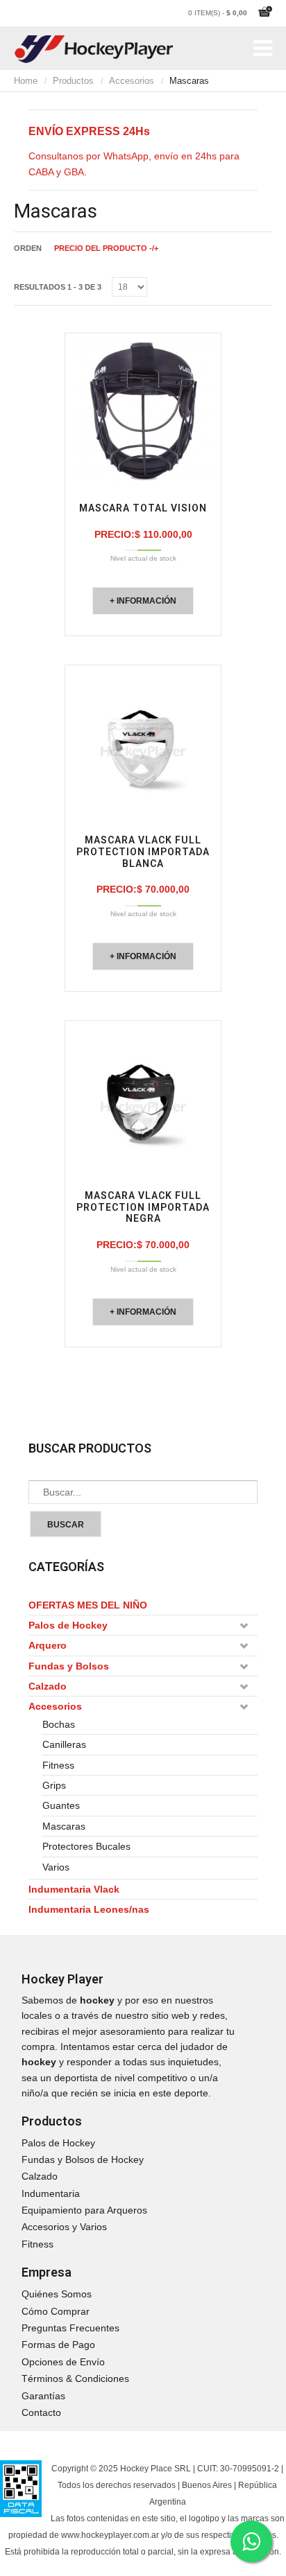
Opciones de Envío (63, 2362)
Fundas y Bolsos (69, 1666)
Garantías (43, 2396)
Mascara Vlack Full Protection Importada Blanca (143, 852)
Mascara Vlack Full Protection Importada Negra (143, 1207)
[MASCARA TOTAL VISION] (143, 411)
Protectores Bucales (86, 1846)
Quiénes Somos (57, 2294)
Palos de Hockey (68, 1625)
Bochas (59, 1724)
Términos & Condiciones (75, 2378)
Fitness (58, 1765)
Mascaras (64, 1826)
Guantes (61, 1805)
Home (26, 81)
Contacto (41, 2412)
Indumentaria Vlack (74, 1889)
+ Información (143, 601)
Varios (56, 1867)
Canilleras (64, 1744)
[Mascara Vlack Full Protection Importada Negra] (143, 1098)
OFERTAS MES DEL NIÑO (88, 1605)
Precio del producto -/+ (106, 248)
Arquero (48, 1645)
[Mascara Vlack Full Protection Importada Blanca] (143, 743)
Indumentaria (51, 2193)
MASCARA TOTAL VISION (143, 508)
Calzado (48, 1686)
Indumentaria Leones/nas (89, 1909)
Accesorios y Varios (64, 2227)
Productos (73, 81)
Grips (54, 1785)
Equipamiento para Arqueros (84, 2210)
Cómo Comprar (56, 2311)
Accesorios (132, 81)
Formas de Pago (58, 2345)
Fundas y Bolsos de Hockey (83, 2159)
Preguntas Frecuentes (70, 2328)
